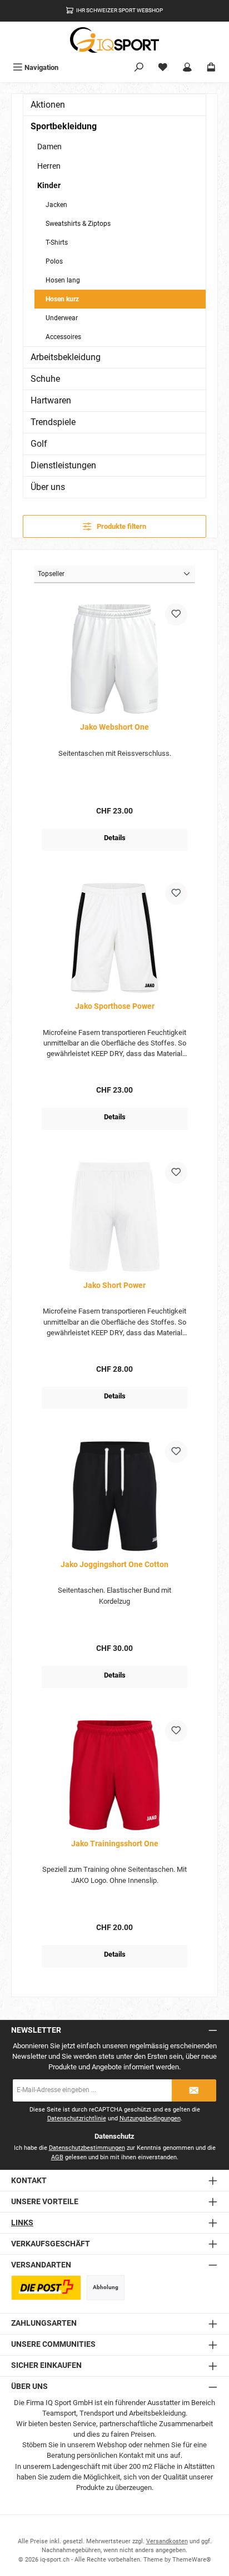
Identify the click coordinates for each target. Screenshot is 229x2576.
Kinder (49, 185)
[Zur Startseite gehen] (114, 40)
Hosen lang (63, 280)
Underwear (62, 318)
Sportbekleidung (64, 126)
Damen (49, 147)
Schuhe (45, 379)
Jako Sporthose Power (115, 1006)
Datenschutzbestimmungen (87, 2148)
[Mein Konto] (187, 67)
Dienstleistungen (63, 465)
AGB (57, 2157)
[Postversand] (46, 2288)
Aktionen (48, 105)
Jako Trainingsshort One (115, 1844)
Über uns (48, 487)
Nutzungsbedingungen (150, 2118)
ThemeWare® (192, 2560)
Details (115, 838)
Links (22, 2223)
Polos (54, 261)
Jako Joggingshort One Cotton (114, 1565)
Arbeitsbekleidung (66, 357)
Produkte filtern (121, 526)
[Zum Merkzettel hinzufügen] (176, 614)
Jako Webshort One (114, 727)
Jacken (56, 205)
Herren (49, 166)
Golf (39, 444)
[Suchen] (139, 67)
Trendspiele (53, 422)
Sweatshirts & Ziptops (78, 224)
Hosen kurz (62, 299)
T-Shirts (57, 243)
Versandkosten (167, 2541)
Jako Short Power (114, 1286)
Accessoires (63, 337)
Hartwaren (51, 400)
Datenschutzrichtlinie (77, 2118)
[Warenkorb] (211, 67)
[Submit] (194, 2090)
